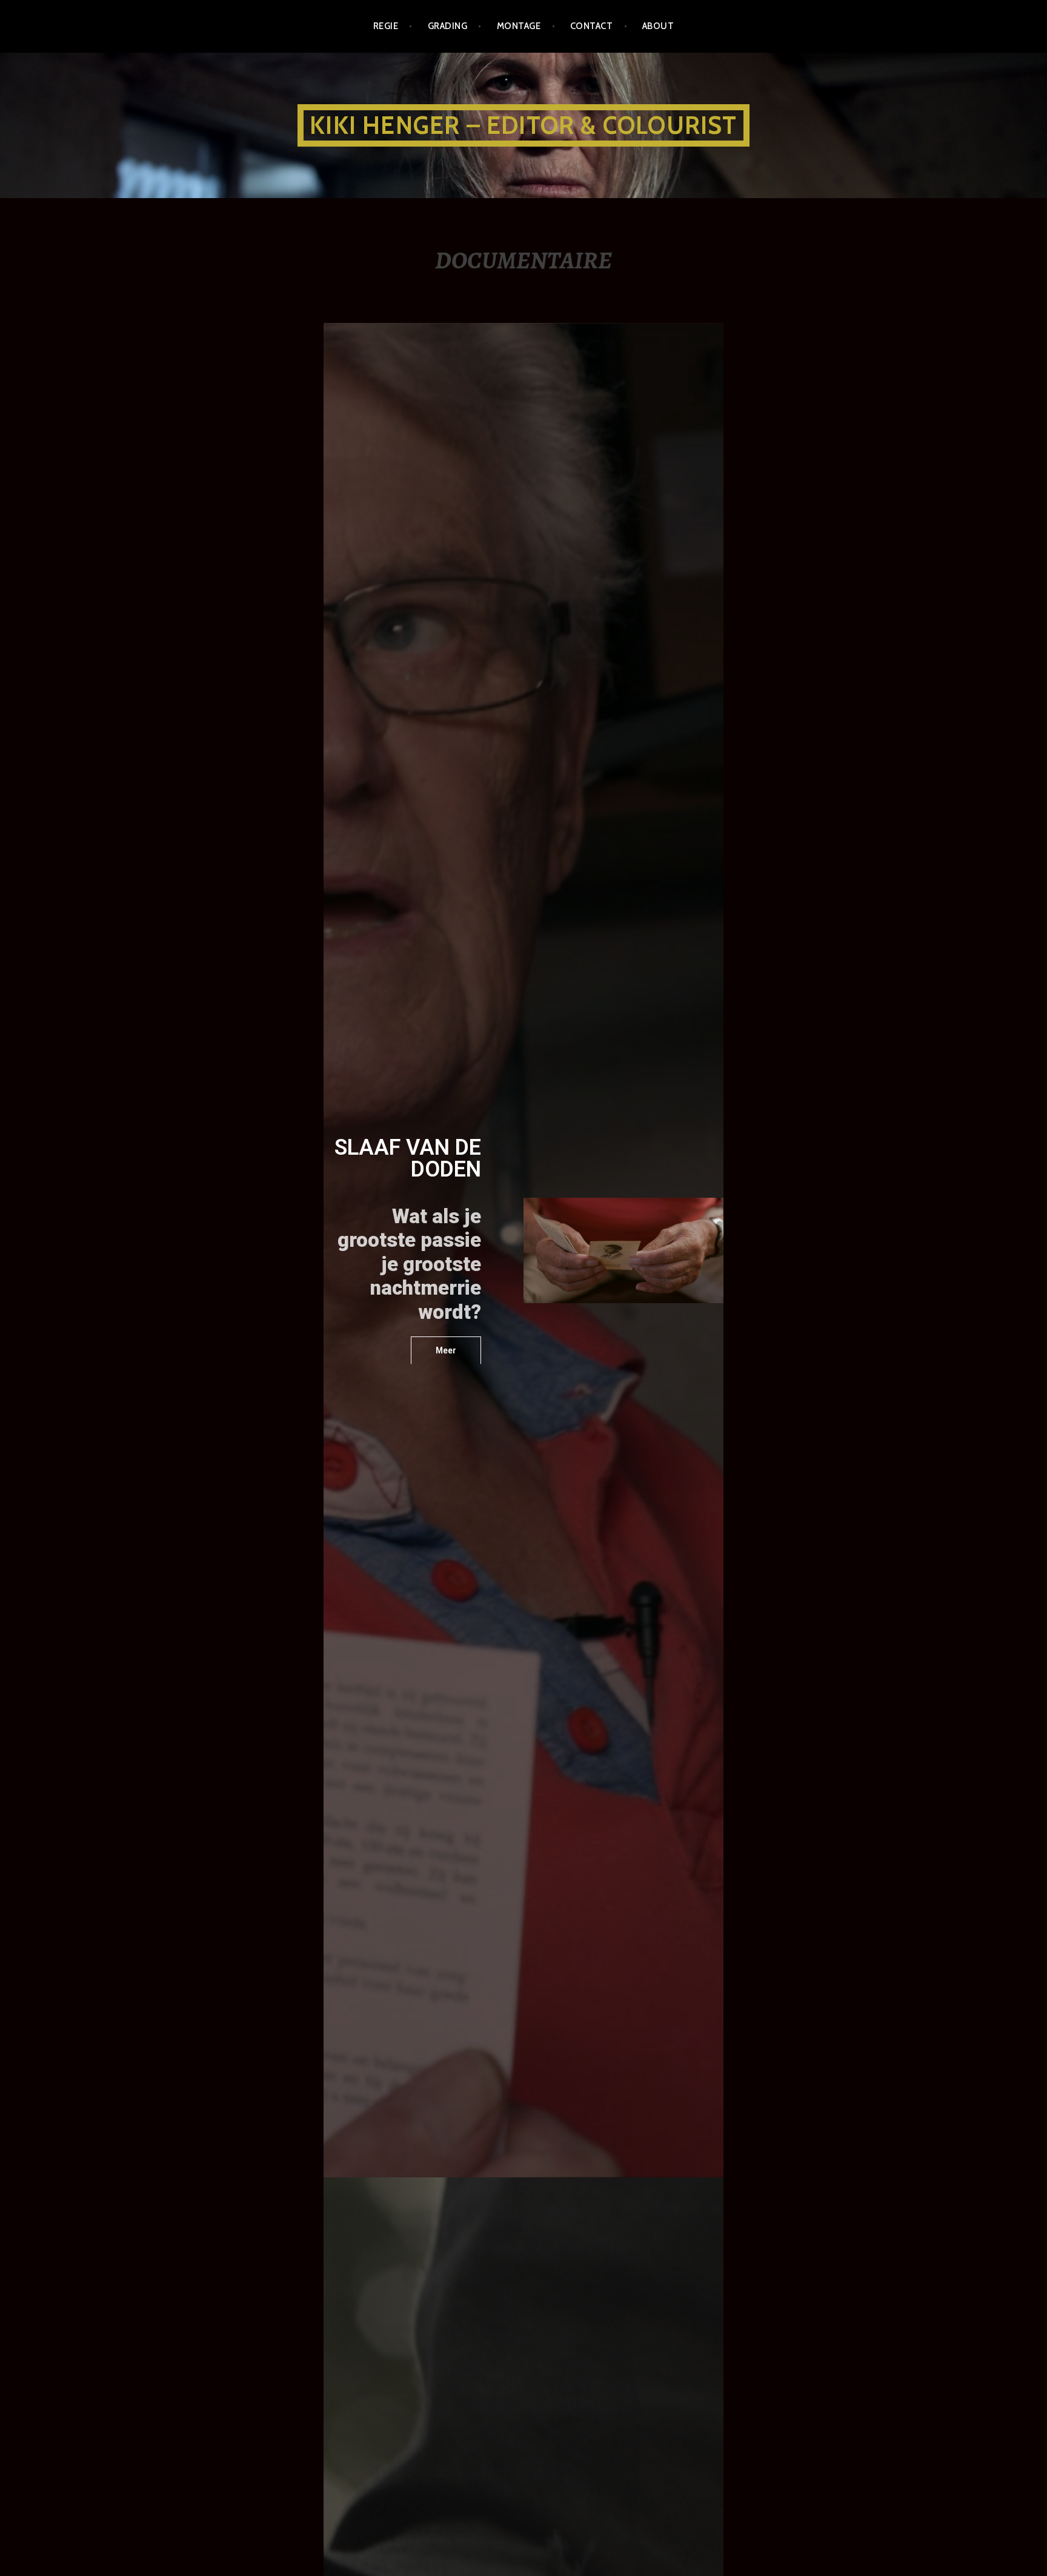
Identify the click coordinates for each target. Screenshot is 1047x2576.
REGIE (386, 26)
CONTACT (591, 26)
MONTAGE (519, 26)
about (658, 26)
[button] (446, 1350)
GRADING (447, 26)
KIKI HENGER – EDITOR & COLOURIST (523, 125)
